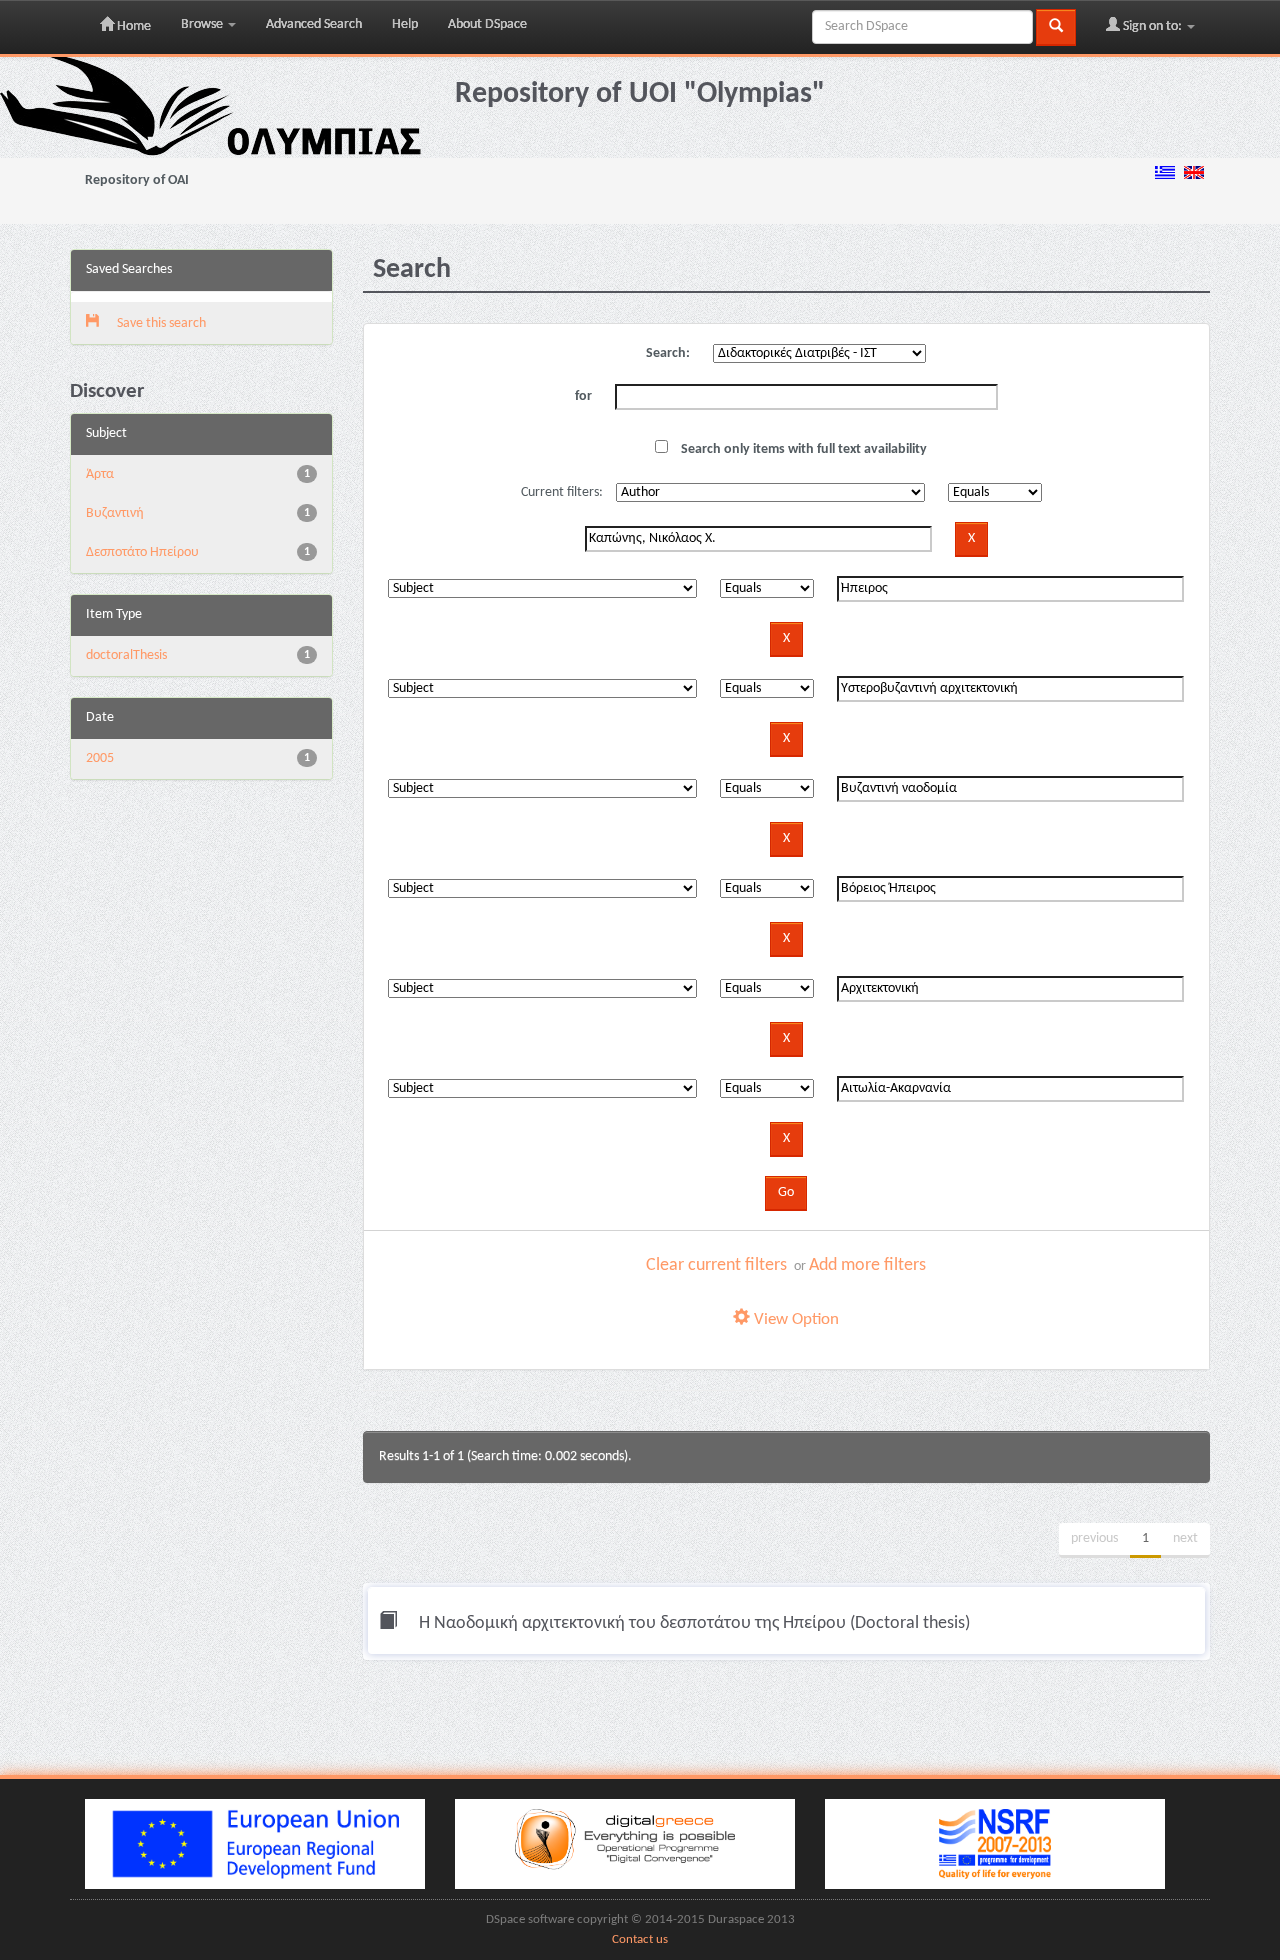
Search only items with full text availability (802, 449)
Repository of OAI (137, 180)
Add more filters (867, 1265)
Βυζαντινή (115, 513)
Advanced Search (314, 24)
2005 (100, 758)
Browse (203, 24)
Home (132, 26)
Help (405, 24)
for (583, 396)
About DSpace (487, 24)
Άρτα (100, 474)
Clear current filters (716, 1265)
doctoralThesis (126, 655)
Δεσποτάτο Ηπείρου (142, 552)
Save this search (160, 323)
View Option (794, 1319)
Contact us (640, 1940)
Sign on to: (1152, 26)
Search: (668, 353)
